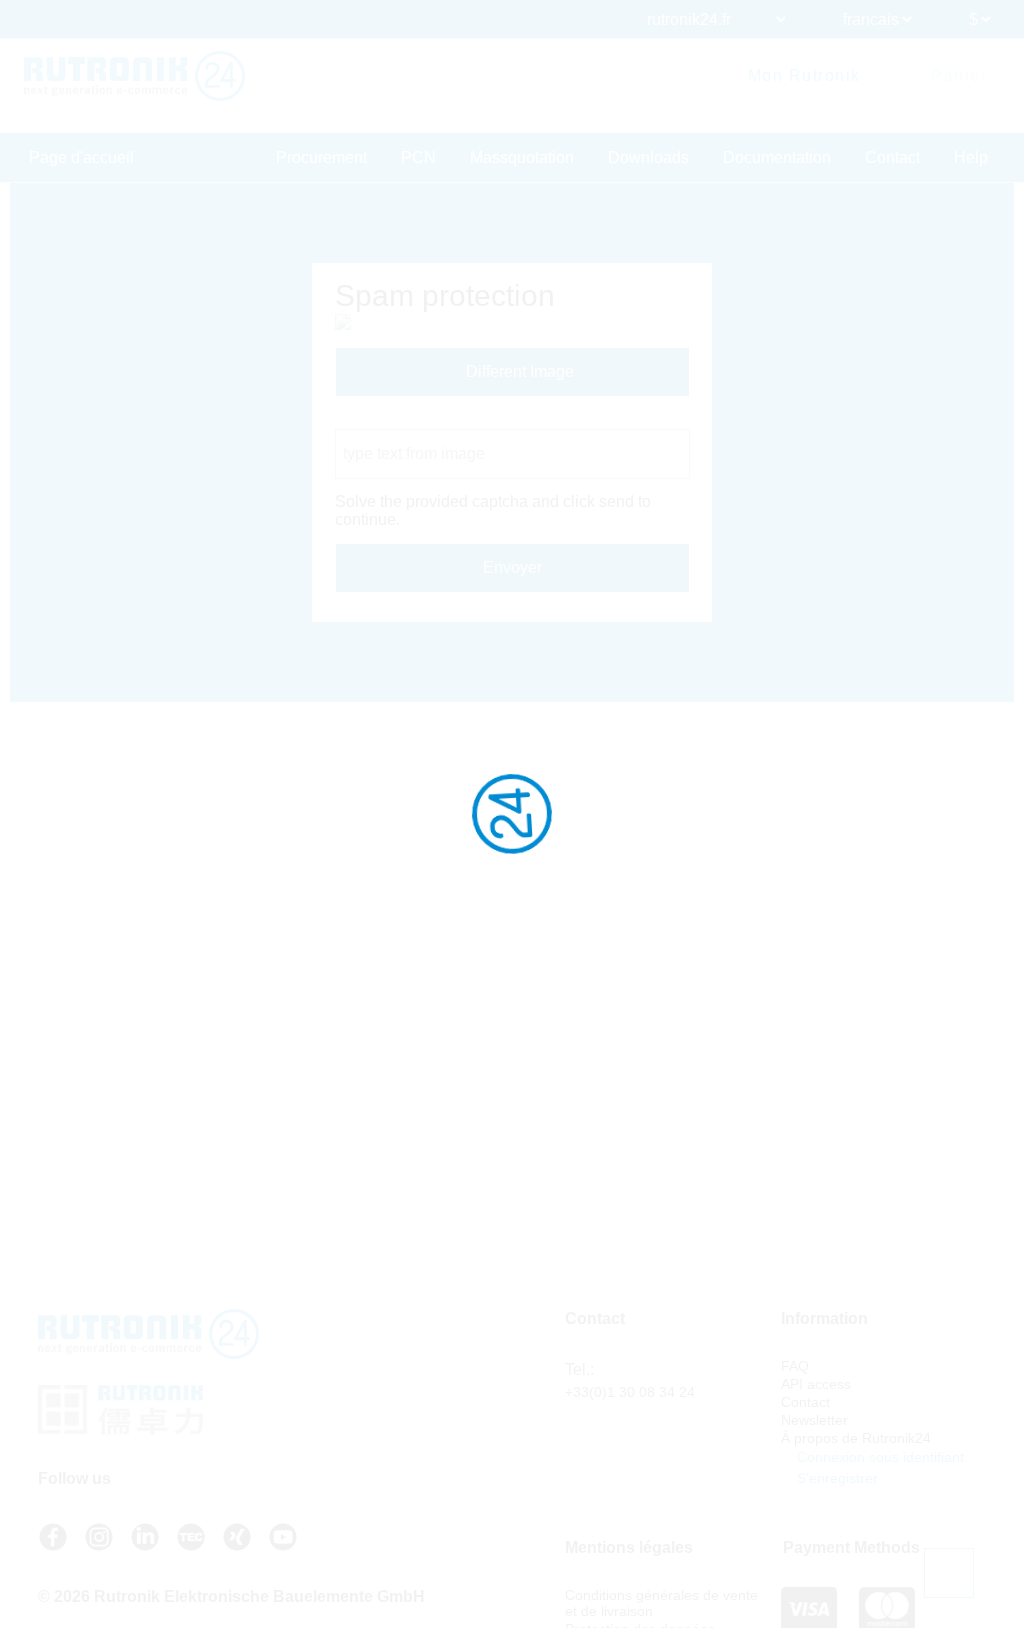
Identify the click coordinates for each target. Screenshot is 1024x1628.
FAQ (795, 1366)
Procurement (321, 157)
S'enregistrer (835, 1478)
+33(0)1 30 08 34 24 (630, 1392)
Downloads (648, 157)
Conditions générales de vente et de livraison (661, 1603)
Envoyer (512, 567)
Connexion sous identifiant (878, 1457)
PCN (418, 157)
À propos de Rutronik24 (856, 1438)
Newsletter (814, 1420)
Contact (892, 157)
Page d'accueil (81, 157)
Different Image (518, 371)
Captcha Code (386, 419)
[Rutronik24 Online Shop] (134, 76)
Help (971, 157)
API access (816, 1384)
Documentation (777, 157)
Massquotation (522, 157)
